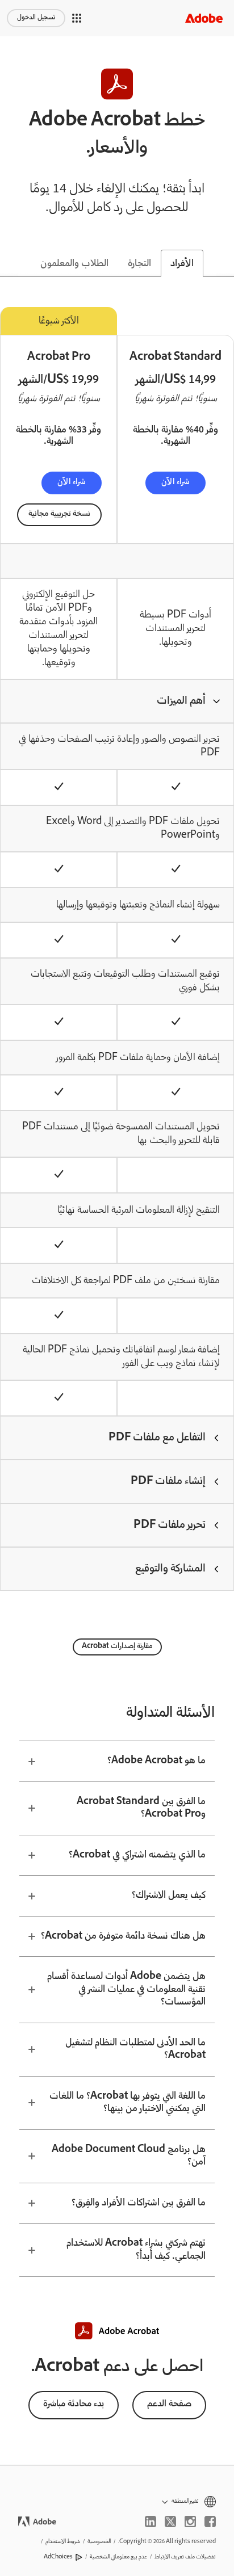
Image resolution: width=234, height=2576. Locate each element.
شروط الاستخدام (63, 2542)
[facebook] (210, 2522)
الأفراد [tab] (182, 264)
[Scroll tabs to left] (9, 263)
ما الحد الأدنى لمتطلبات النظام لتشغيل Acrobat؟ (135, 2050)
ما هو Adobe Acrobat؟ (156, 1761)
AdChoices (58, 2557)
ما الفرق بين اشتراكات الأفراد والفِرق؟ (139, 2203)
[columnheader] (117, 701)
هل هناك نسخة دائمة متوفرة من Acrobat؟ (123, 1936)
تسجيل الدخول (36, 18)
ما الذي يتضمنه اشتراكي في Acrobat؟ (137, 1855)
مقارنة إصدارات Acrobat (117, 1647)
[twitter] (170, 2522)
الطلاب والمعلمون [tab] (74, 264)
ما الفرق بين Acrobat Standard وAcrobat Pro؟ (141, 1808)
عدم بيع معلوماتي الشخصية (118, 2557)
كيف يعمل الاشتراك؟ (169, 1896)
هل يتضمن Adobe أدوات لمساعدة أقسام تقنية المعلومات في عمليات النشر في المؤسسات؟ (126, 1989)
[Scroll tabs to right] (225, 263)
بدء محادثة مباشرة (74, 2404)
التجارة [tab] (139, 264)
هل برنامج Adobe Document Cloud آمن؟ (129, 2156)
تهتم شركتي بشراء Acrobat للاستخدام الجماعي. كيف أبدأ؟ (136, 2250)
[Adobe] (204, 18)
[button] (77, 18)
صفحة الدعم (169, 2404)
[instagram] (190, 2522)
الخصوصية (99, 2542)
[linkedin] (151, 2522)
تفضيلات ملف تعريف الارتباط (185, 2557)
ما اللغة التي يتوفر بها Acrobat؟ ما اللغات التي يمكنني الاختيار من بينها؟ (128, 2103)
